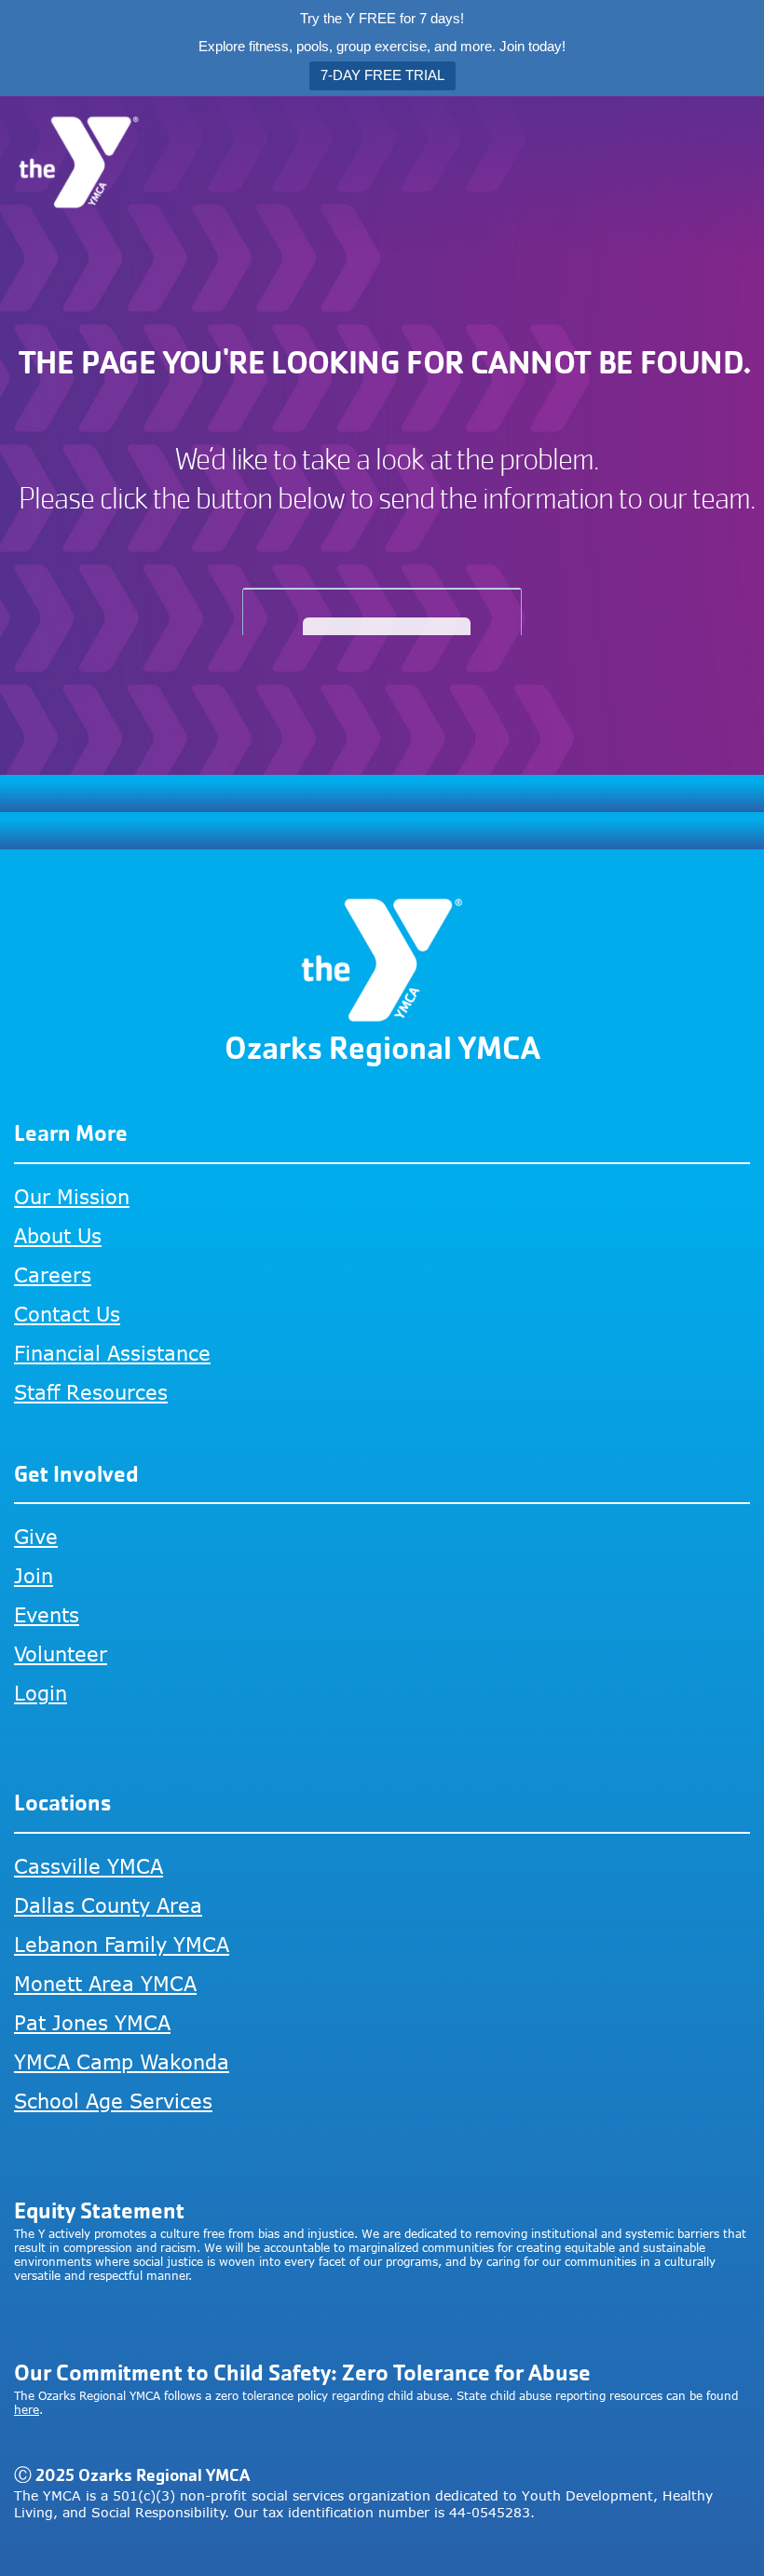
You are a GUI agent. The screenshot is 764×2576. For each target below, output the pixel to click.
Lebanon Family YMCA (122, 1944)
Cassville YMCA (89, 1866)
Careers (53, 1274)
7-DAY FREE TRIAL (382, 75)
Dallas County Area (108, 1905)
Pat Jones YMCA (92, 2022)
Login (41, 1693)
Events (47, 1614)
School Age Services (113, 2101)
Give (36, 1536)
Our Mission (72, 1196)
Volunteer (61, 1654)
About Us (58, 1235)
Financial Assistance (112, 1353)
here (27, 2409)
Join (34, 1575)
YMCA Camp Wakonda (122, 2061)
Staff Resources (91, 1392)
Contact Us (67, 1314)
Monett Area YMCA (105, 1983)
